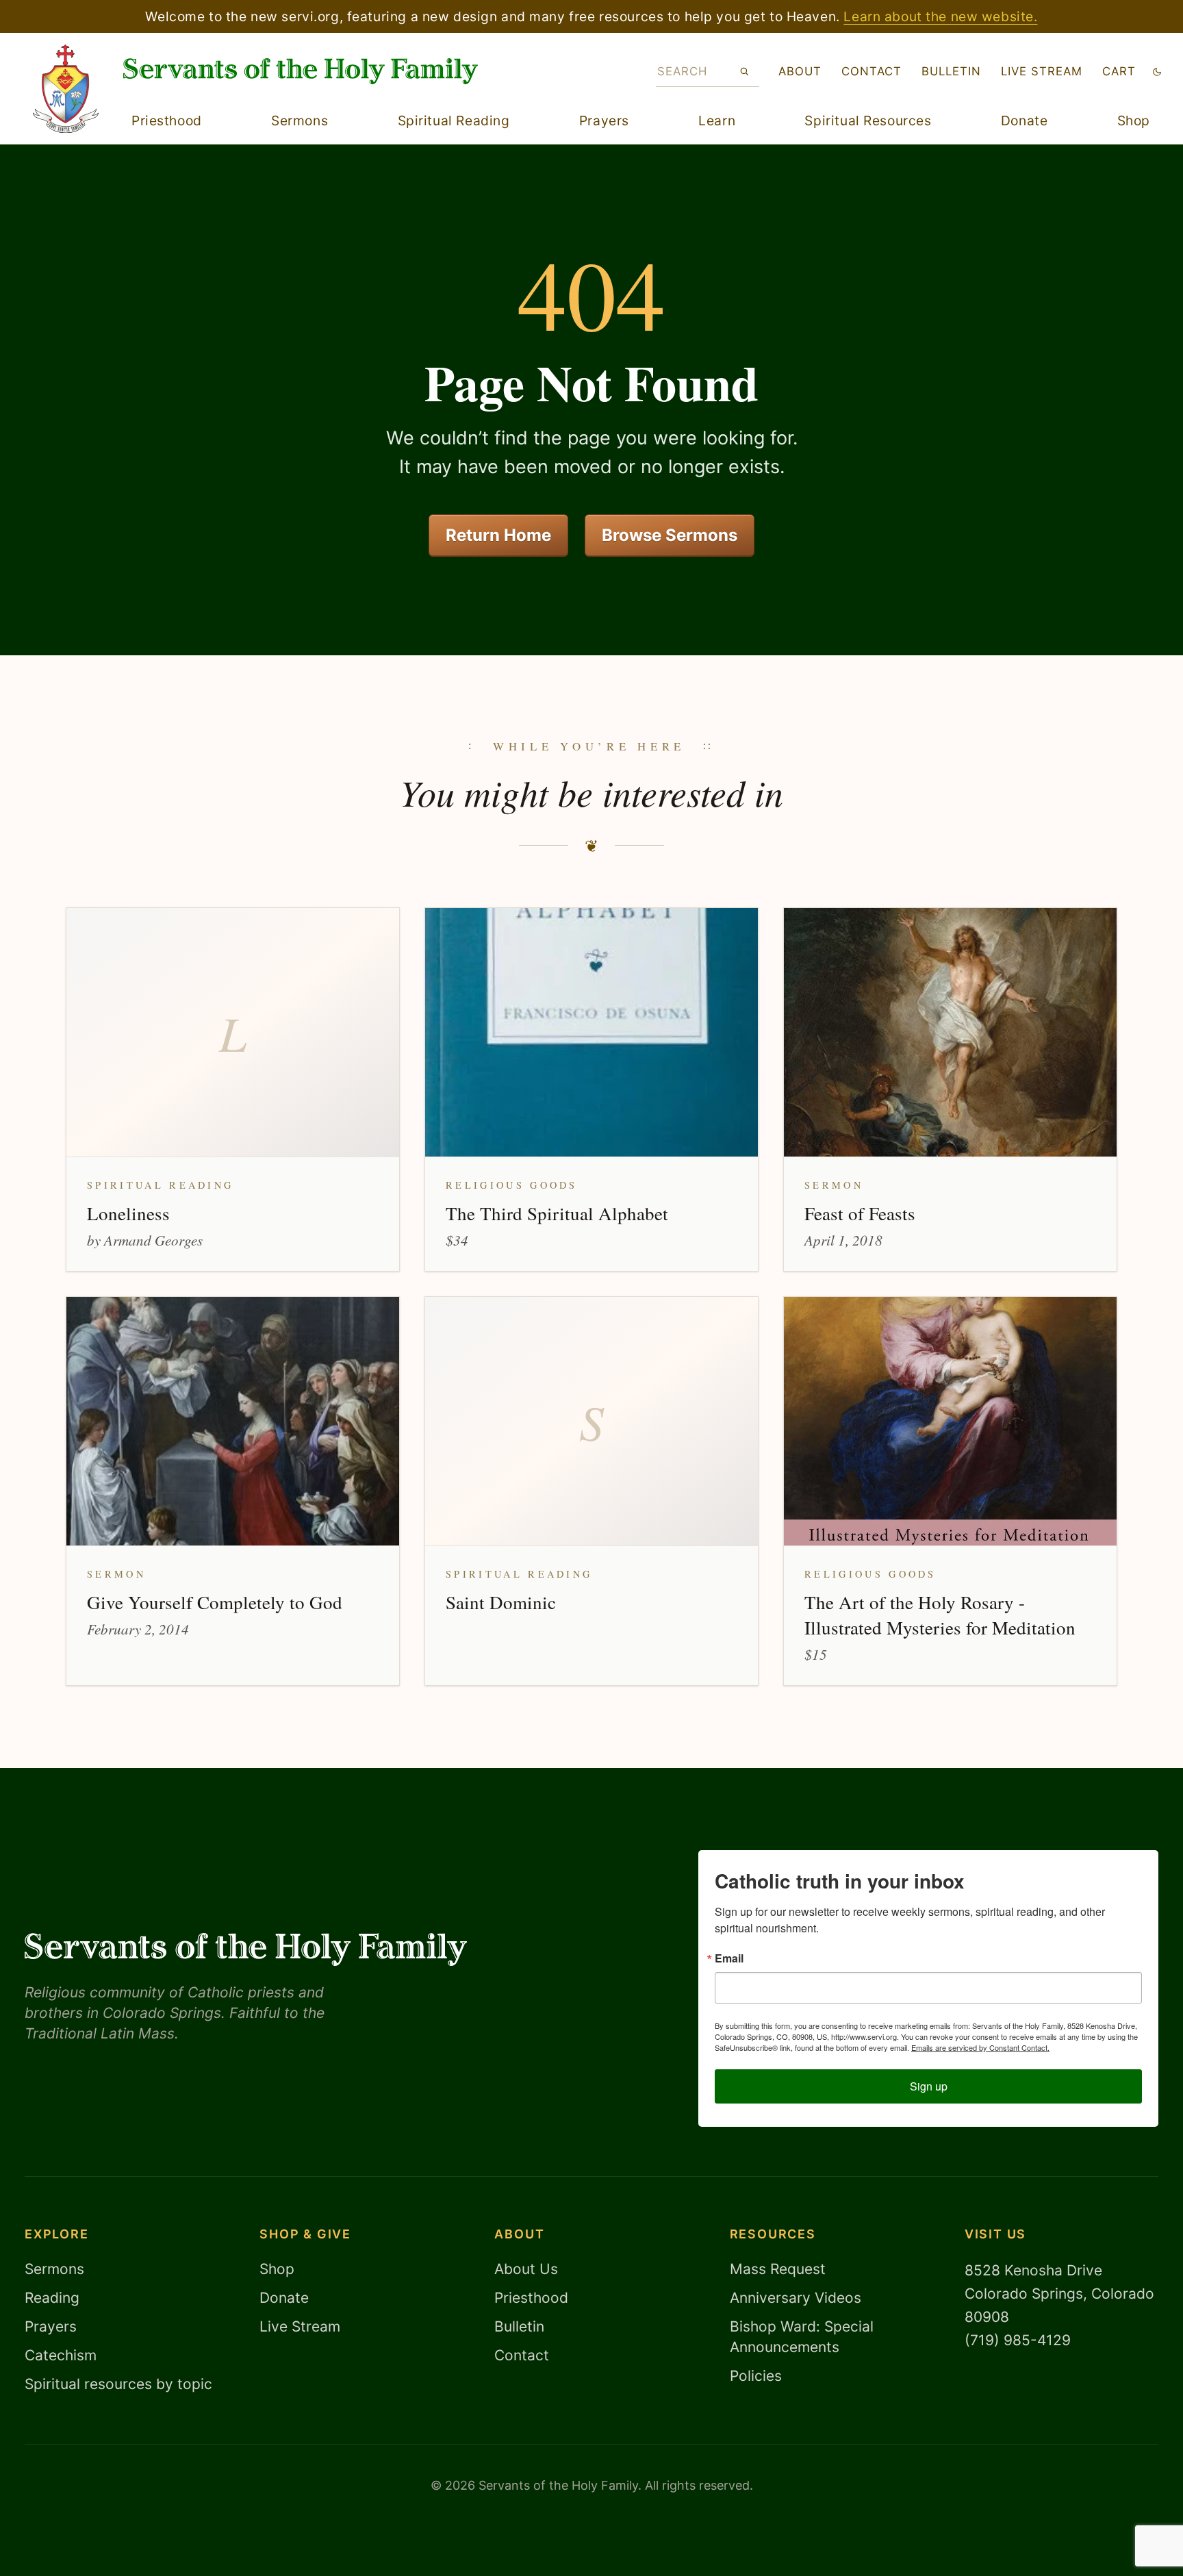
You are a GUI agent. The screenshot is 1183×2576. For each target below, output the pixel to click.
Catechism (61, 2355)
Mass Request (778, 2269)
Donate (1024, 121)
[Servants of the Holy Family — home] (301, 71)
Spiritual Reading (454, 121)
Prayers (604, 121)
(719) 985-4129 (1018, 2340)
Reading (52, 2298)
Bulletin (951, 71)
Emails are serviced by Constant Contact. (980, 2047)
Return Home (498, 535)
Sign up (929, 2086)
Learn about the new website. (940, 16)
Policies (756, 2376)
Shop (1134, 121)
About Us (526, 2269)
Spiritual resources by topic (118, 2384)
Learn (717, 121)
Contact (872, 71)
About (800, 71)
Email (729, 1958)
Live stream (1042, 71)
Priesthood (167, 121)
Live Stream (300, 2326)
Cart (1119, 71)
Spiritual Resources (868, 121)
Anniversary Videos (796, 2298)
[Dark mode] (1157, 72)
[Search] (745, 71)
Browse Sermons (670, 535)
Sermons (300, 121)
